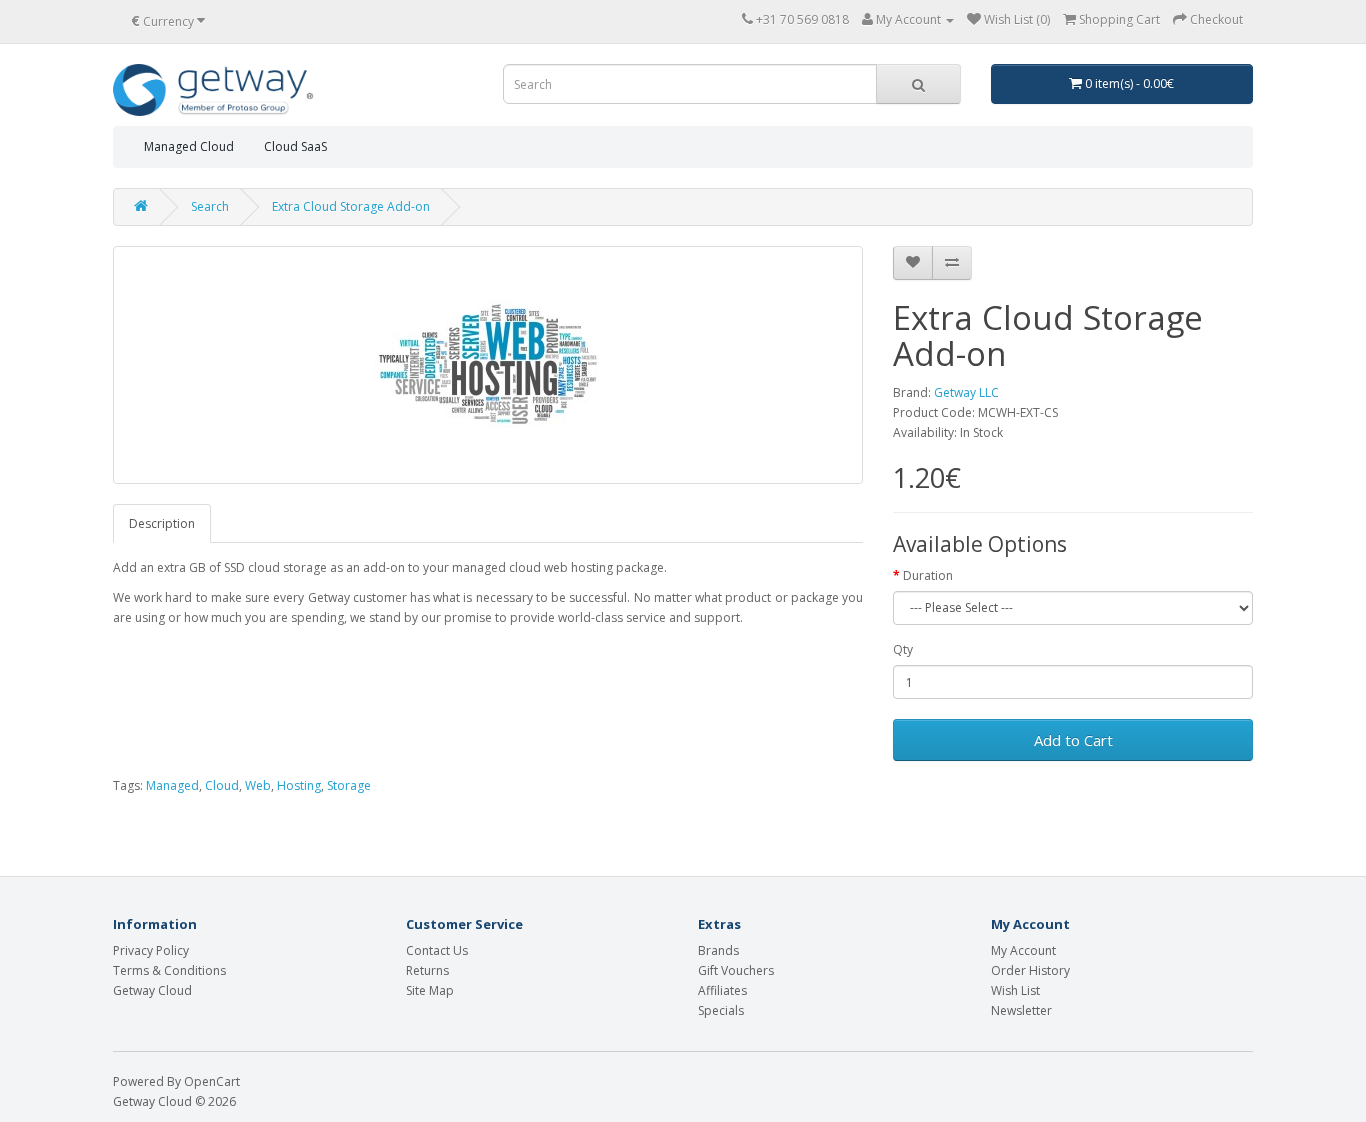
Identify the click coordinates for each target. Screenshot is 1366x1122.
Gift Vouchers (736, 970)
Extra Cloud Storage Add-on (351, 206)
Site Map (430, 990)
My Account (1023, 950)
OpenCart (212, 1081)
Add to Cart (1073, 740)
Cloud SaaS (295, 146)
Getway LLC (966, 392)
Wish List (1015, 990)
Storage (349, 785)
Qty (903, 649)
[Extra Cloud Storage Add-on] (488, 365)
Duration (928, 575)
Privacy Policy (151, 950)
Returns (427, 970)
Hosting (299, 785)
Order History (1030, 970)
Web (258, 785)
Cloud (222, 785)
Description (162, 523)
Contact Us (437, 950)
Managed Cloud (189, 146)
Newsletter (1021, 1010)
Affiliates (722, 990)
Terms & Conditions (169, 970)
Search (210, 206)
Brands (718, 950)
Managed (172, 785)
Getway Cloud (152, 990)
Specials (721, 1010)
